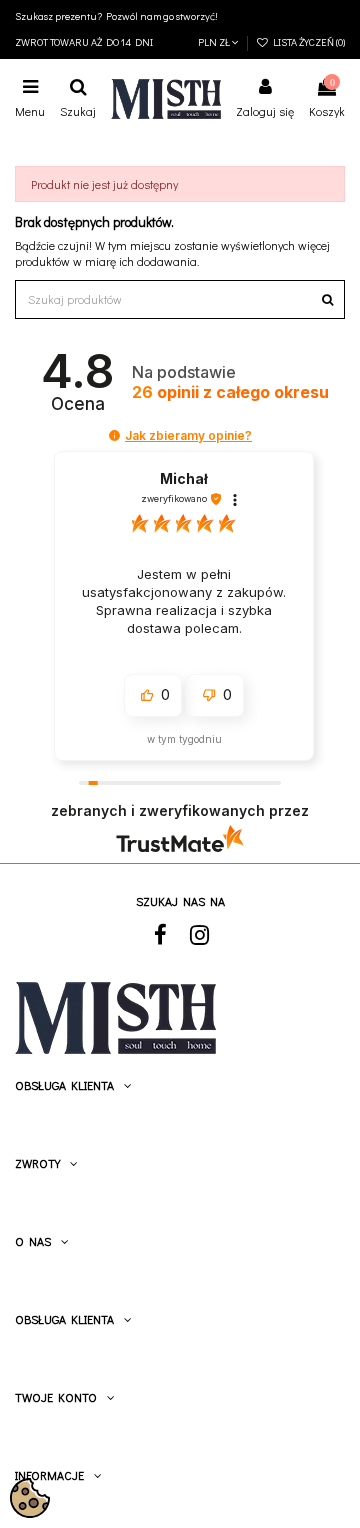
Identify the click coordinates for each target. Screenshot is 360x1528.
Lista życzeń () (307, 42)
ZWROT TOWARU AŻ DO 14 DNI (84, 42)
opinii (230, 392)
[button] (114, 435)
